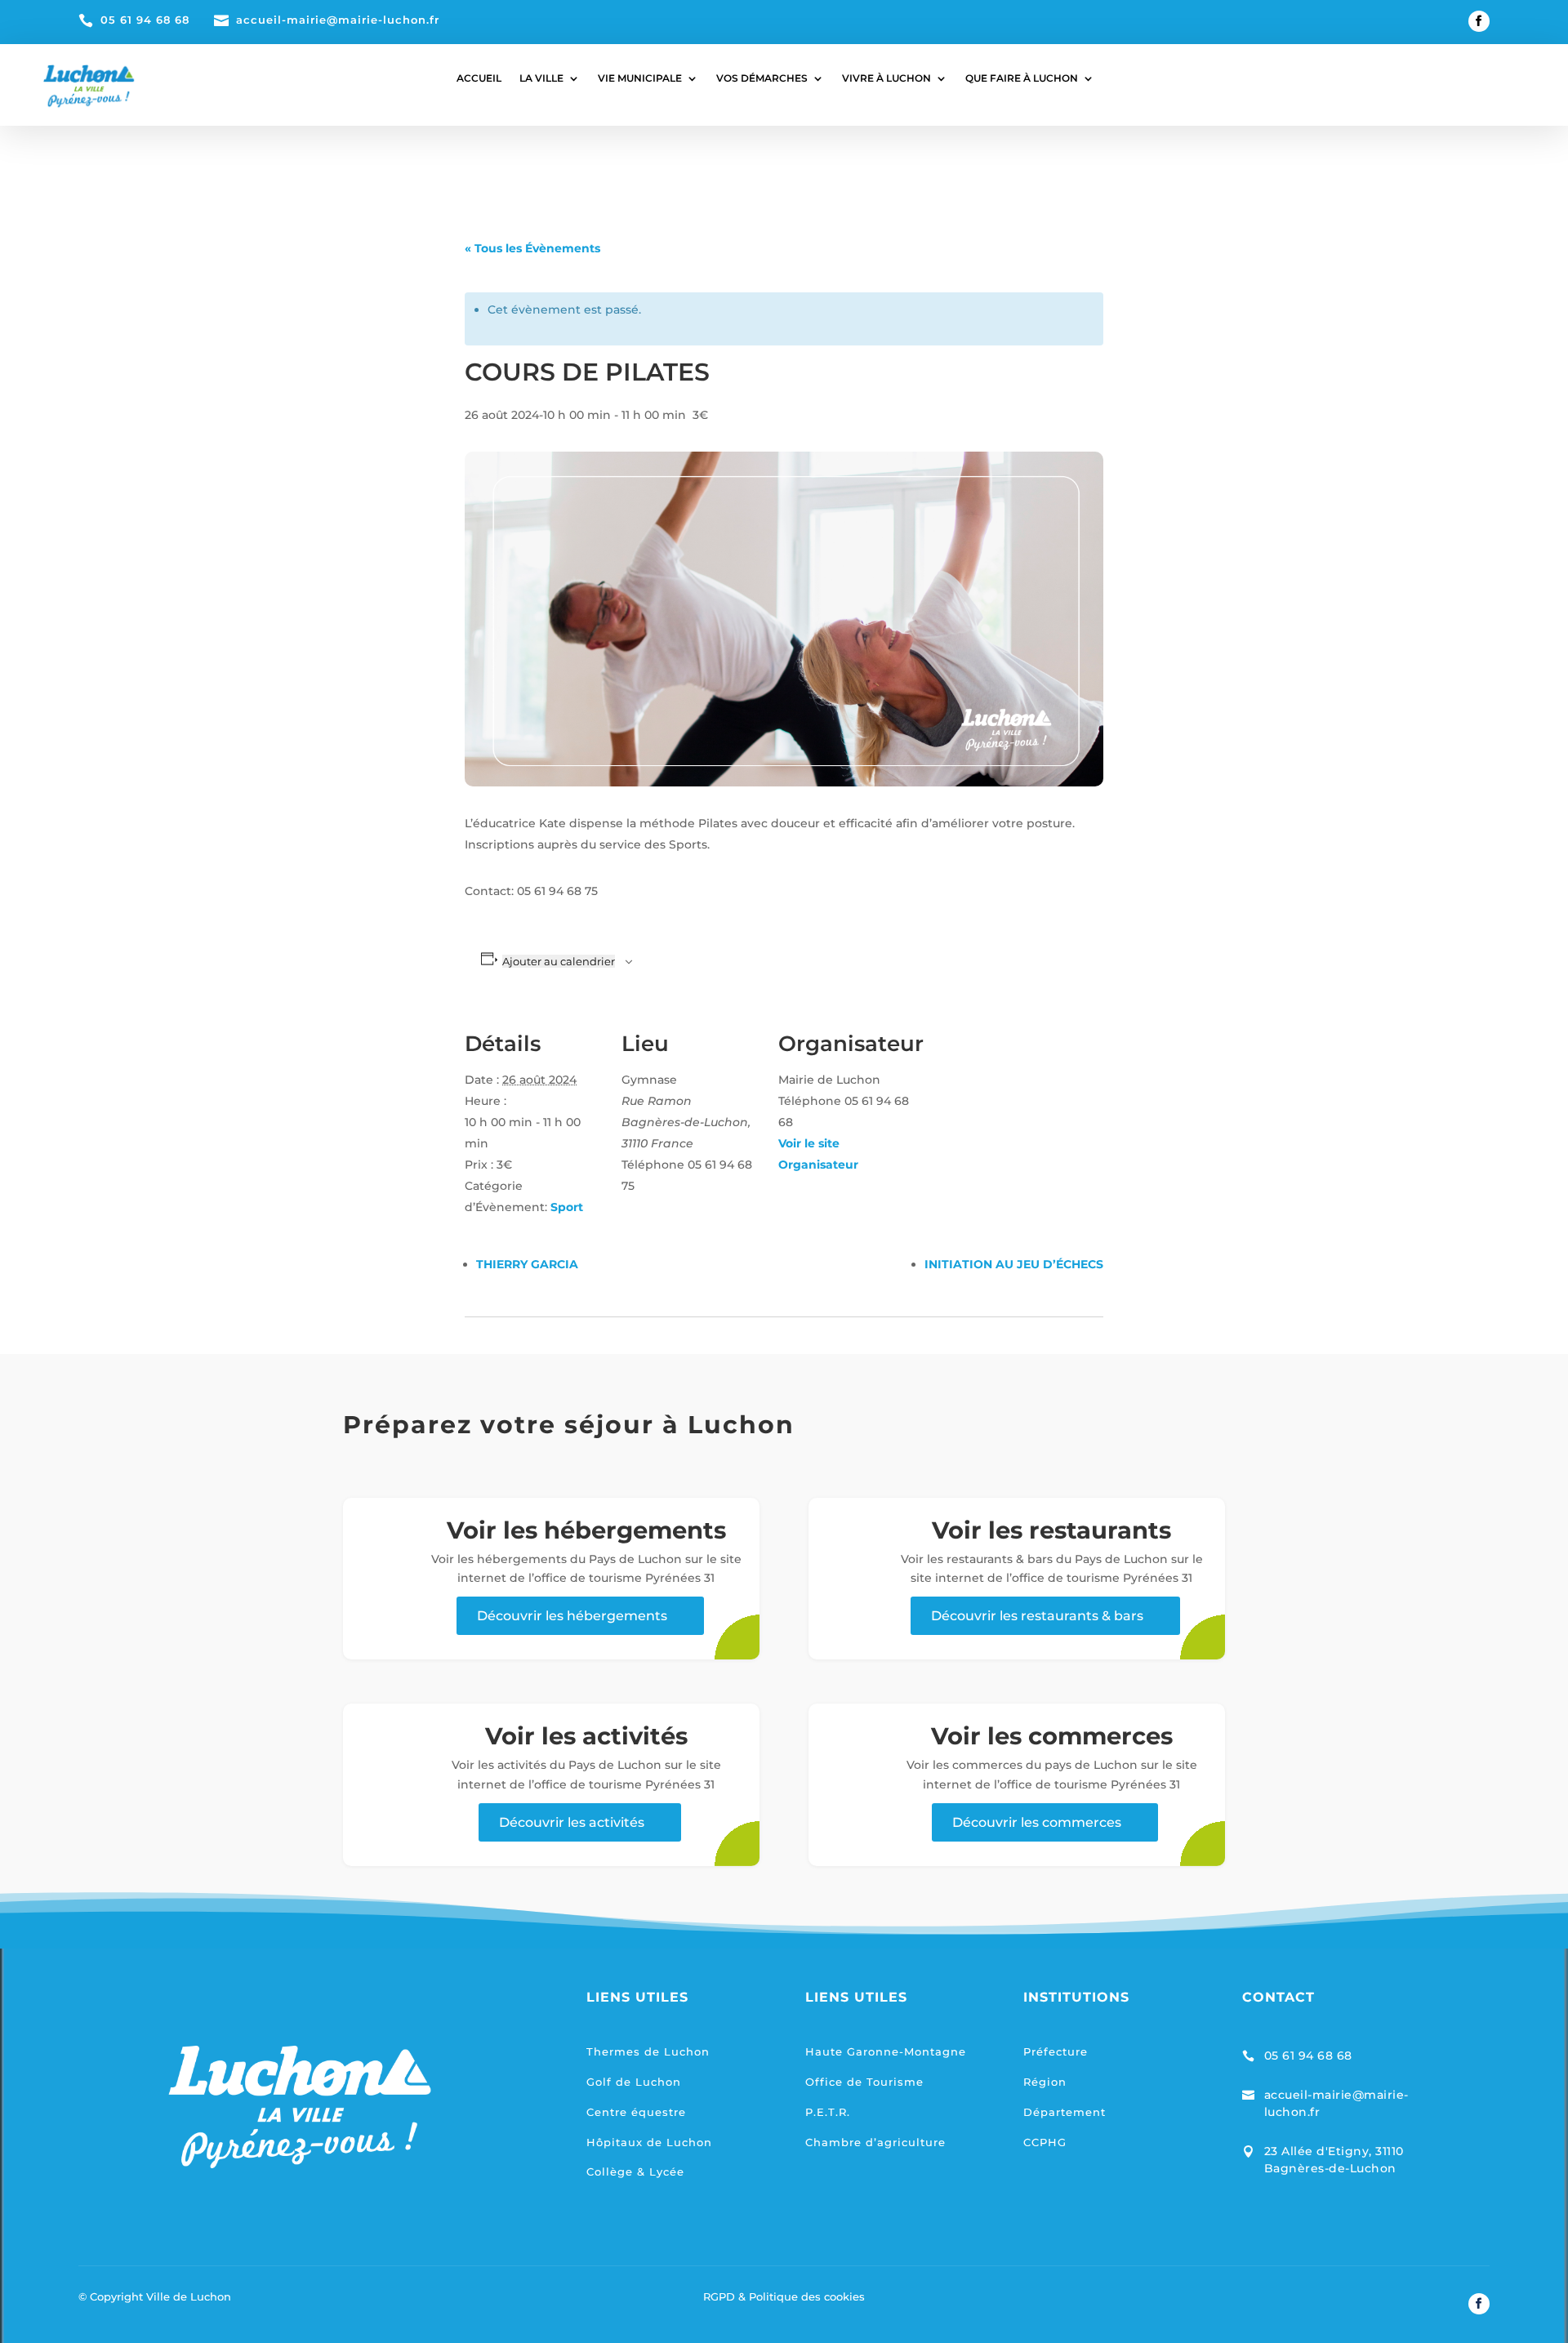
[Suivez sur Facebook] (1479, 21)
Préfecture (1056, 2051)
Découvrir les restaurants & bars (1037, 1616)
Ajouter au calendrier (559, 961)
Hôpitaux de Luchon (649, 2142)
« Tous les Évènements (532, 248)
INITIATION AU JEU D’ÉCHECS (1014, 1264)
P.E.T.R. (828, 2112)
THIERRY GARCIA (527, 1264)
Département (1065, 2112)
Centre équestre (636, 2112)
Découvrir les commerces (1037, 1822)
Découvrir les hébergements (572, 1616)
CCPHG (1045, 2142)
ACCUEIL (479, 78)
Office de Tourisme (864, 2082)
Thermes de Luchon (648, 2051)
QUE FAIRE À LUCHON (1022, 78)
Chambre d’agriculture (875, 2142)
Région (1045, 2082)
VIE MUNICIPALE (640, 78)
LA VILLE (541, 78)
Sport (567, 1207)
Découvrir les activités (572, 1822)
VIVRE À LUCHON (886, 78)
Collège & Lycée (635, 2172)
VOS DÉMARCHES (762, 78)
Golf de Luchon (634, 2082)
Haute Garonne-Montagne (886, 2051)
